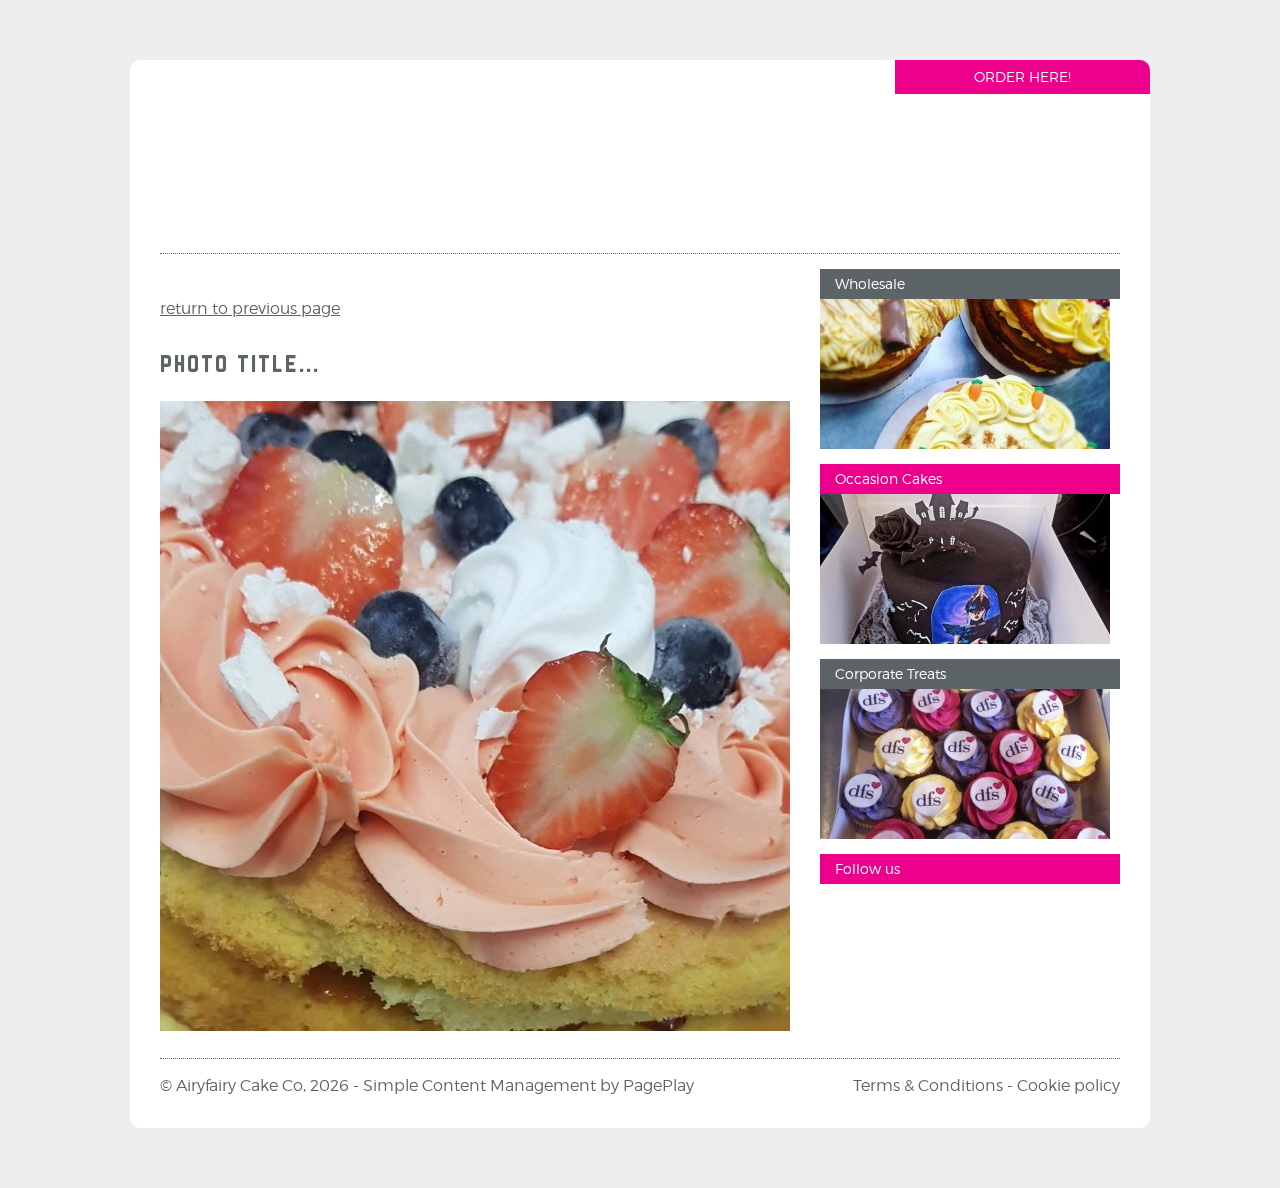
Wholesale (870, 283)
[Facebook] (845, 919)
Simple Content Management (479, 1085)
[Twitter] (965, 919)
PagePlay (658, 1085)
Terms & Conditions (928, 1085)
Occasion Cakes (888, 478)
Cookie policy (1068, 1085)
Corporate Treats (890, 673)
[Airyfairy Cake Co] (279, 164)
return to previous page (250, 308)
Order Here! (1022, 76)
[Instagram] (905, 919)
